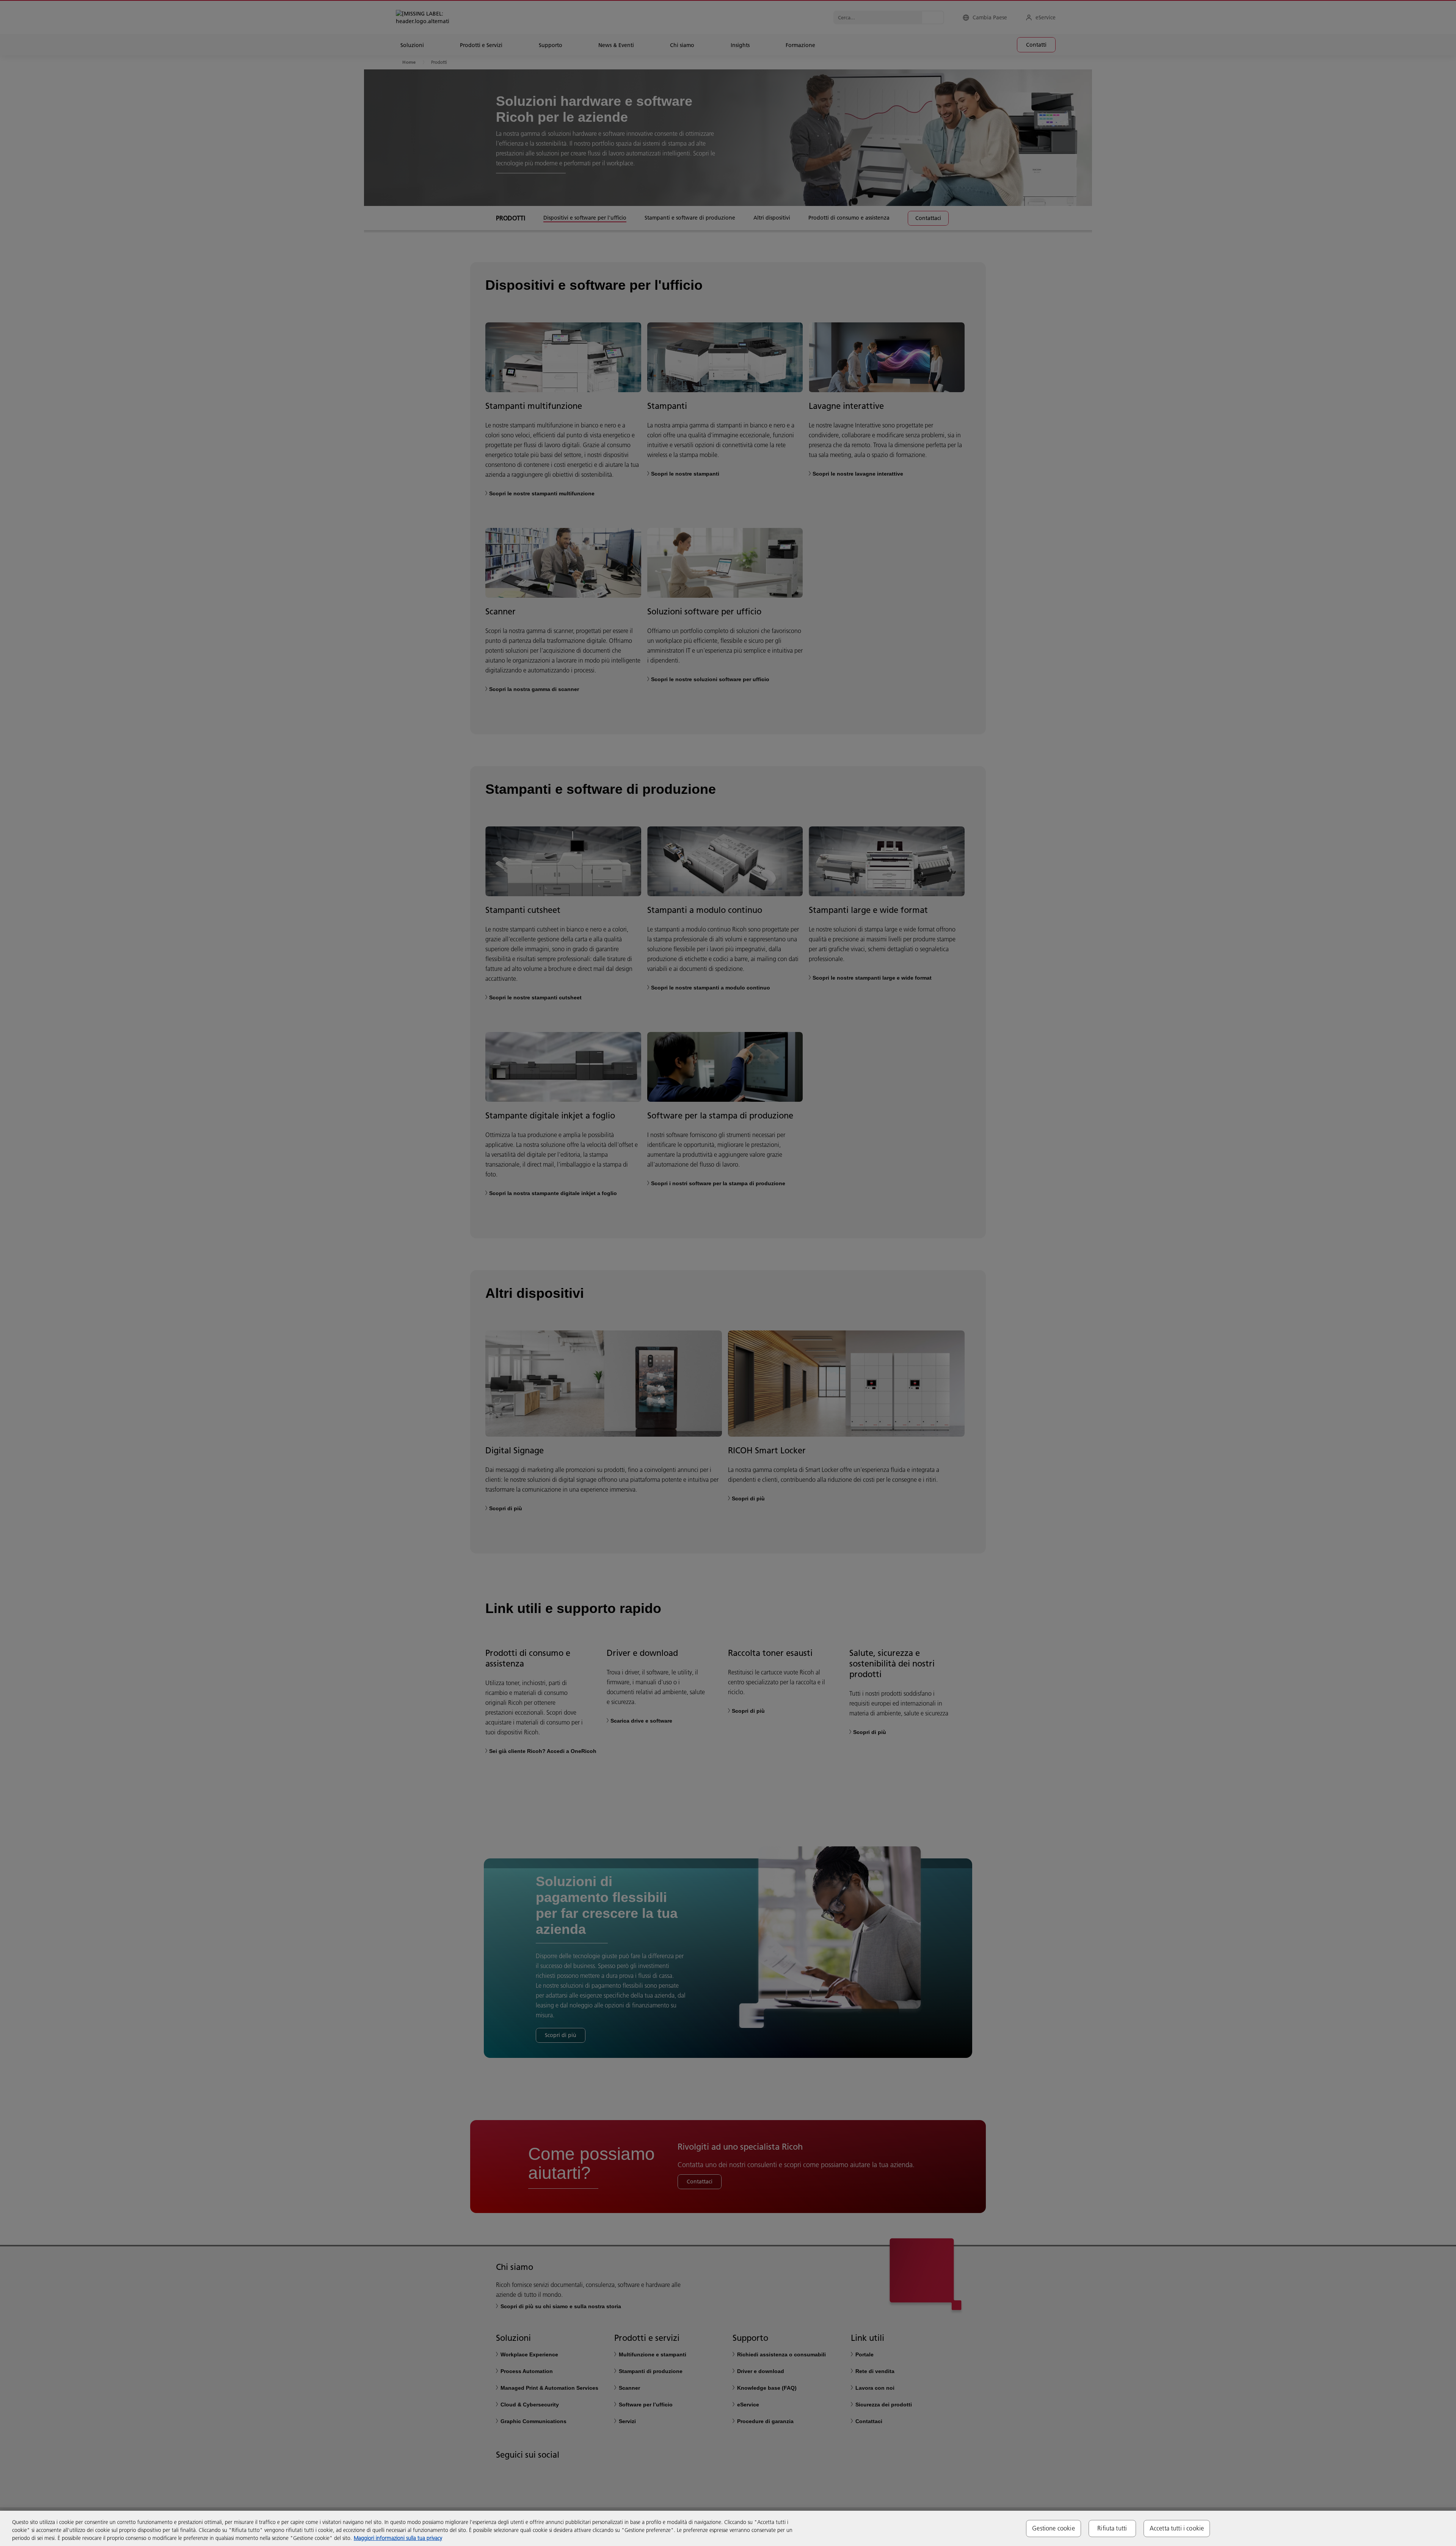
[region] (728, 2528)
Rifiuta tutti (1112, 2528)
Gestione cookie (1053, 2528)
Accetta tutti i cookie (1177, 2528)
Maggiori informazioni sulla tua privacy (398, 2538)
